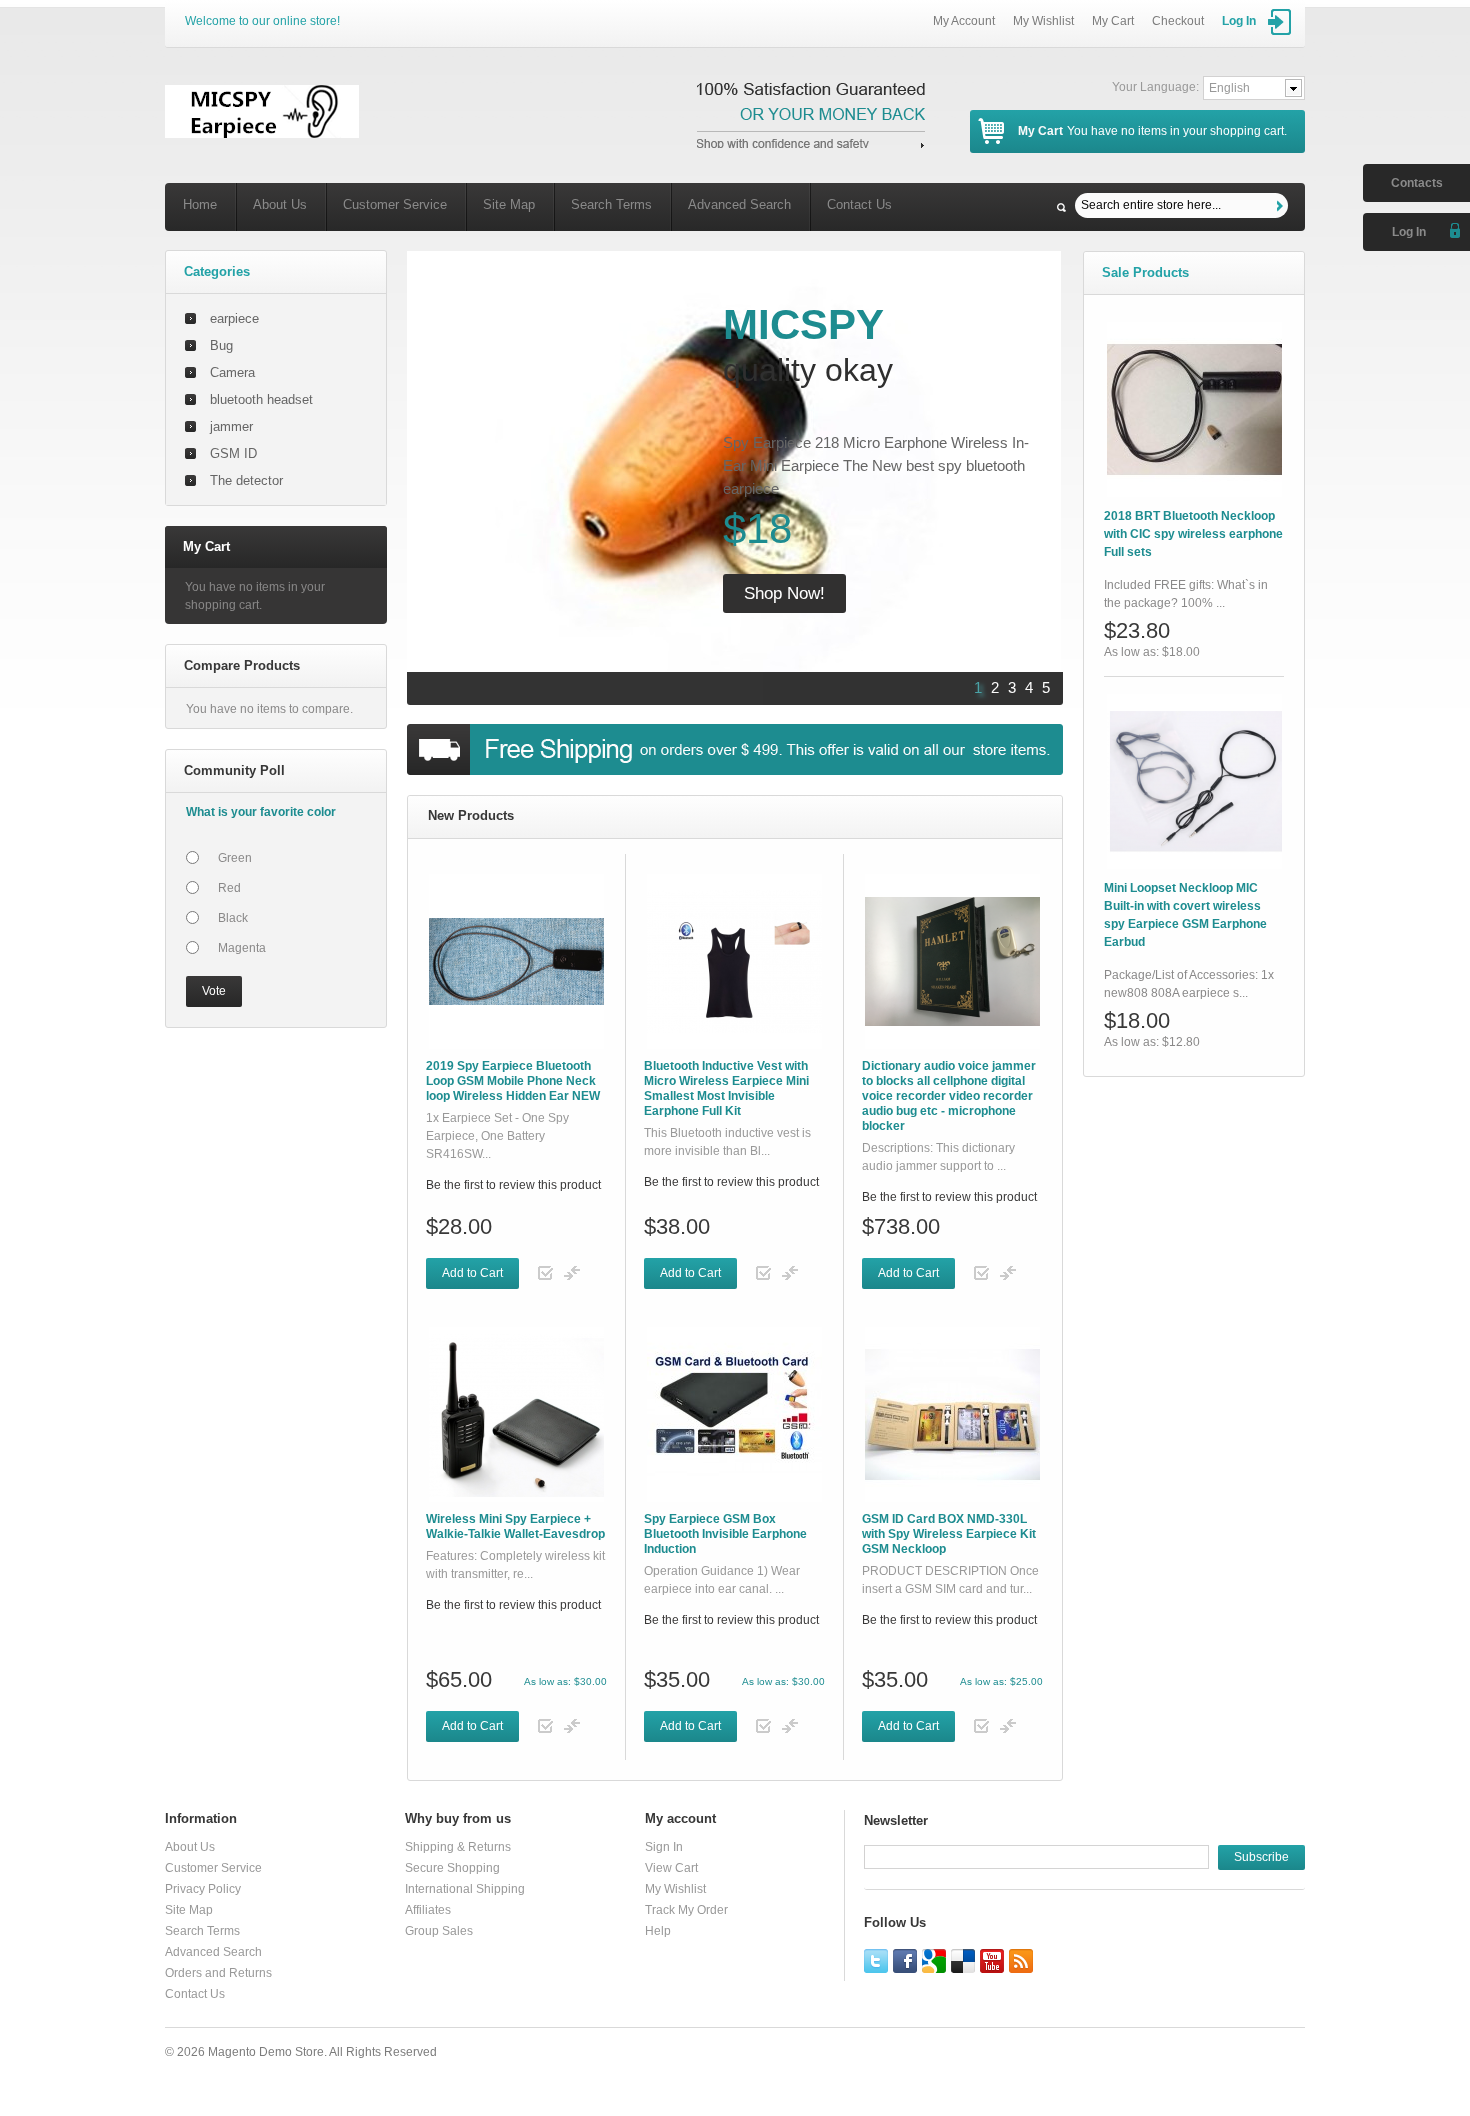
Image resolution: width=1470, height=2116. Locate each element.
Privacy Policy (203, 1889)
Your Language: (1155, 87)
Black (233, 918)
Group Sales (439, 1931)
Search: (1061, 207)
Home (200, 204)
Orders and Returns (218, 1973)
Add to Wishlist (546, 1273)
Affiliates (428, 1910)
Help (658, 1931)
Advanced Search (739, 204)
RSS (1021, 1961)
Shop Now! (784, 593)
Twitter (876, 1961)
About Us (280, 204)
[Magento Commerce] (262, 111)
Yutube (992, 1961)
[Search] (1282, 206)
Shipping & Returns (458, 1847)
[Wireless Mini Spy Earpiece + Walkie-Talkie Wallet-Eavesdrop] (516, 1414)
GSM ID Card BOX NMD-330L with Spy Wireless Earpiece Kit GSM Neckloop (949, 1534)
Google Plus (934, 1961)
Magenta (242, 948)
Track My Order (686, 1910)
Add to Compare (572, 1273)
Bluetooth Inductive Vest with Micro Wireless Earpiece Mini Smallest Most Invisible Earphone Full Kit (726, 1088)
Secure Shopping (452, 1868)
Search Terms (611, 204)
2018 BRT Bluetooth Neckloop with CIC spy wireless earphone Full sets (1193, 534)
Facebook (905, 1961)
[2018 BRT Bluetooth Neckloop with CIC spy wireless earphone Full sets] (1194, 409)
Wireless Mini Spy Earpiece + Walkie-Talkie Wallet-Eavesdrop (515, 1526)
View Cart (671, 1868)
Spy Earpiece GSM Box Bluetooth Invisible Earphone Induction (725, 1534)
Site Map (509, 204)
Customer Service (395, 204)
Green (235, 858)
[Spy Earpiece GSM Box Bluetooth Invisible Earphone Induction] (734, 1414)
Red (229, 888)
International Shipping (465, 1889)
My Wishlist (1043, 21)
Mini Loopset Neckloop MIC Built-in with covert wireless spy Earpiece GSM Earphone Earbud (1185, 915)
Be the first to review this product (513, 1185)
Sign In (664, 1847)
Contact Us (859, 204)
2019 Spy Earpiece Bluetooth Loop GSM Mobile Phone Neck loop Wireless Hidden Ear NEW (513, 1081)
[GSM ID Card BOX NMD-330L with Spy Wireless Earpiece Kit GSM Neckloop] (952, 1414)
